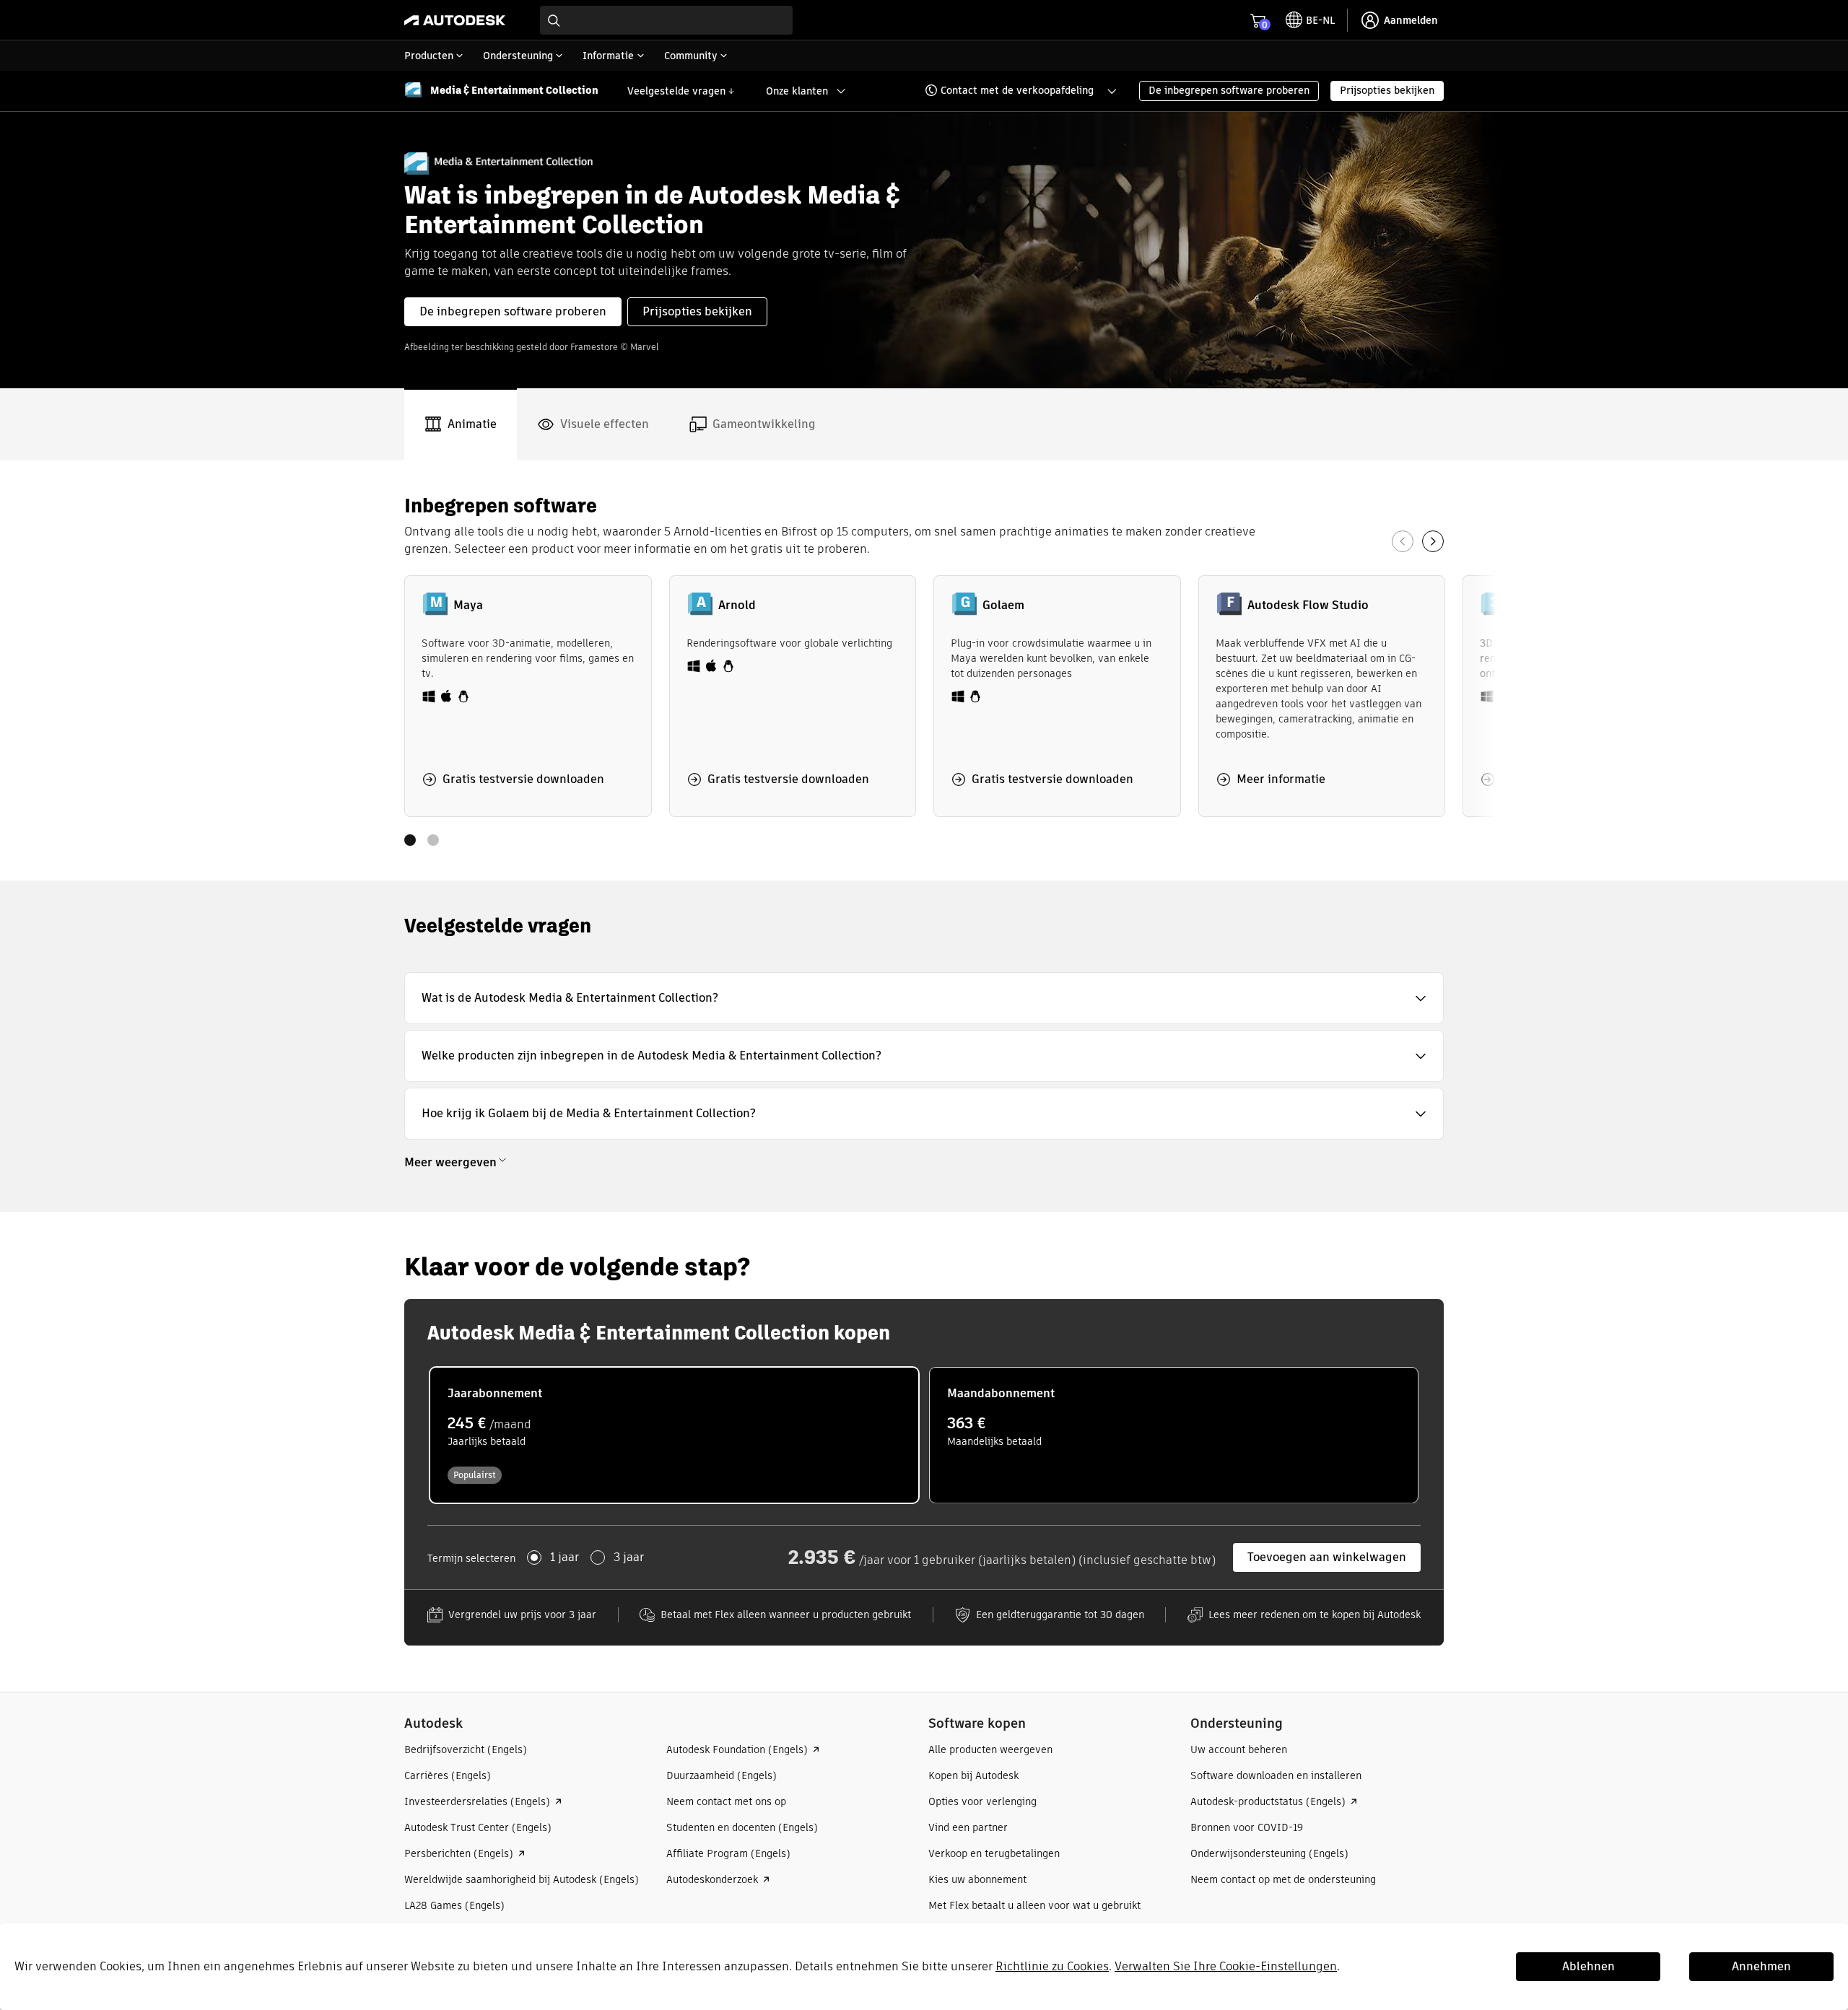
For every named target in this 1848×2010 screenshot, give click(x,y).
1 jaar (565, 1557)
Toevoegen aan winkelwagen (1327, 1557)
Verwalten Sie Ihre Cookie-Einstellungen (1226, 1966)
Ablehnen (1588, 1966)
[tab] (461, 424)
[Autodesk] (455, 20)
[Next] (1433, 541)
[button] (1011, 91)
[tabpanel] (924, 670)
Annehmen (1761, 1966)
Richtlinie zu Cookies (1052, 1966)
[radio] (674, 1435)
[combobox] (666, 20)
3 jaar (629, 1557)
